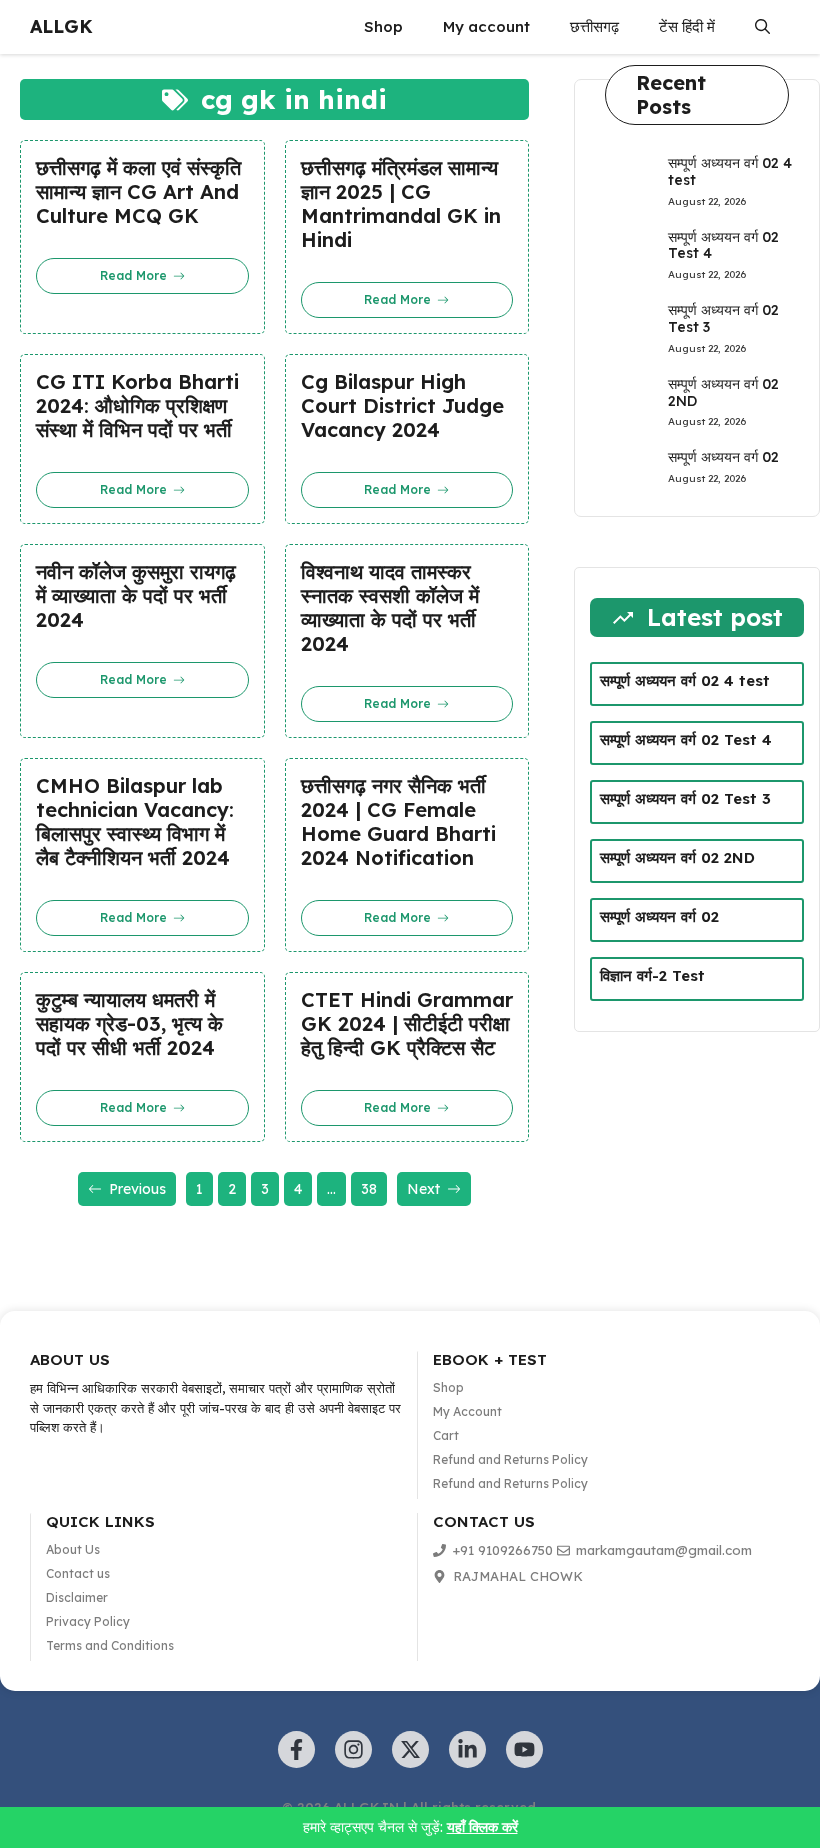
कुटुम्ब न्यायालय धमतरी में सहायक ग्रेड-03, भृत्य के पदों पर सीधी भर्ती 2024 (129, 1024)
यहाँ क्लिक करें (482, 1827)
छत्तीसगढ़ (594, 26)
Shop (383, 26)
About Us (73, 1549)
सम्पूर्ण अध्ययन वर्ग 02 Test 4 (723, 245)
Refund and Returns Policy (510, 1459)
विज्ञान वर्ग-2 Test (652, 975)
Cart (446, 1435)
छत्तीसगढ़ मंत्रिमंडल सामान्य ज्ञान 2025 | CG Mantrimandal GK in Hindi (401, 204)
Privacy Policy (88, 1621)
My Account (467, 1411)
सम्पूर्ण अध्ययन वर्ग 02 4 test (730, 171)
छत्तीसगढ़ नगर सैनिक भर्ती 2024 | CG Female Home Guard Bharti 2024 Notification (398, 822)
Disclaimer (77, 1597)
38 (369, 1189)
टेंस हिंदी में (687, 26)
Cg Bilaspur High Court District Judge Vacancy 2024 (402, 406)
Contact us (78, 1573)
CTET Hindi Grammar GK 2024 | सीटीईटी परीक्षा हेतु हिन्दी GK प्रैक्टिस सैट (407, 1024)
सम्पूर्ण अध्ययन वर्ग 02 (723, 457)
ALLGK (61, 26)
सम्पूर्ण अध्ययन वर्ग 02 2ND (723, 392)
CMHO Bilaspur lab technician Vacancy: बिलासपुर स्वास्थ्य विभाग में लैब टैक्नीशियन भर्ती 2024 (135, 822)
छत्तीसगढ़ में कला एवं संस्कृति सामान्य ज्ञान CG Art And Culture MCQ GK (138, 192)
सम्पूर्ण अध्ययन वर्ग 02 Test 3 (723, 318)
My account (486, 26)
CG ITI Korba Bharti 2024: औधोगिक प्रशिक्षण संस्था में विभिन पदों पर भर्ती (137, 406)
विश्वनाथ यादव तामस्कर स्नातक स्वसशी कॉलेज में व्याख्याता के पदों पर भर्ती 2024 (390, 608)
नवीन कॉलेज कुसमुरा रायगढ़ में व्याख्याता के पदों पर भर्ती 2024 (136, 596)
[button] (762, 27)
